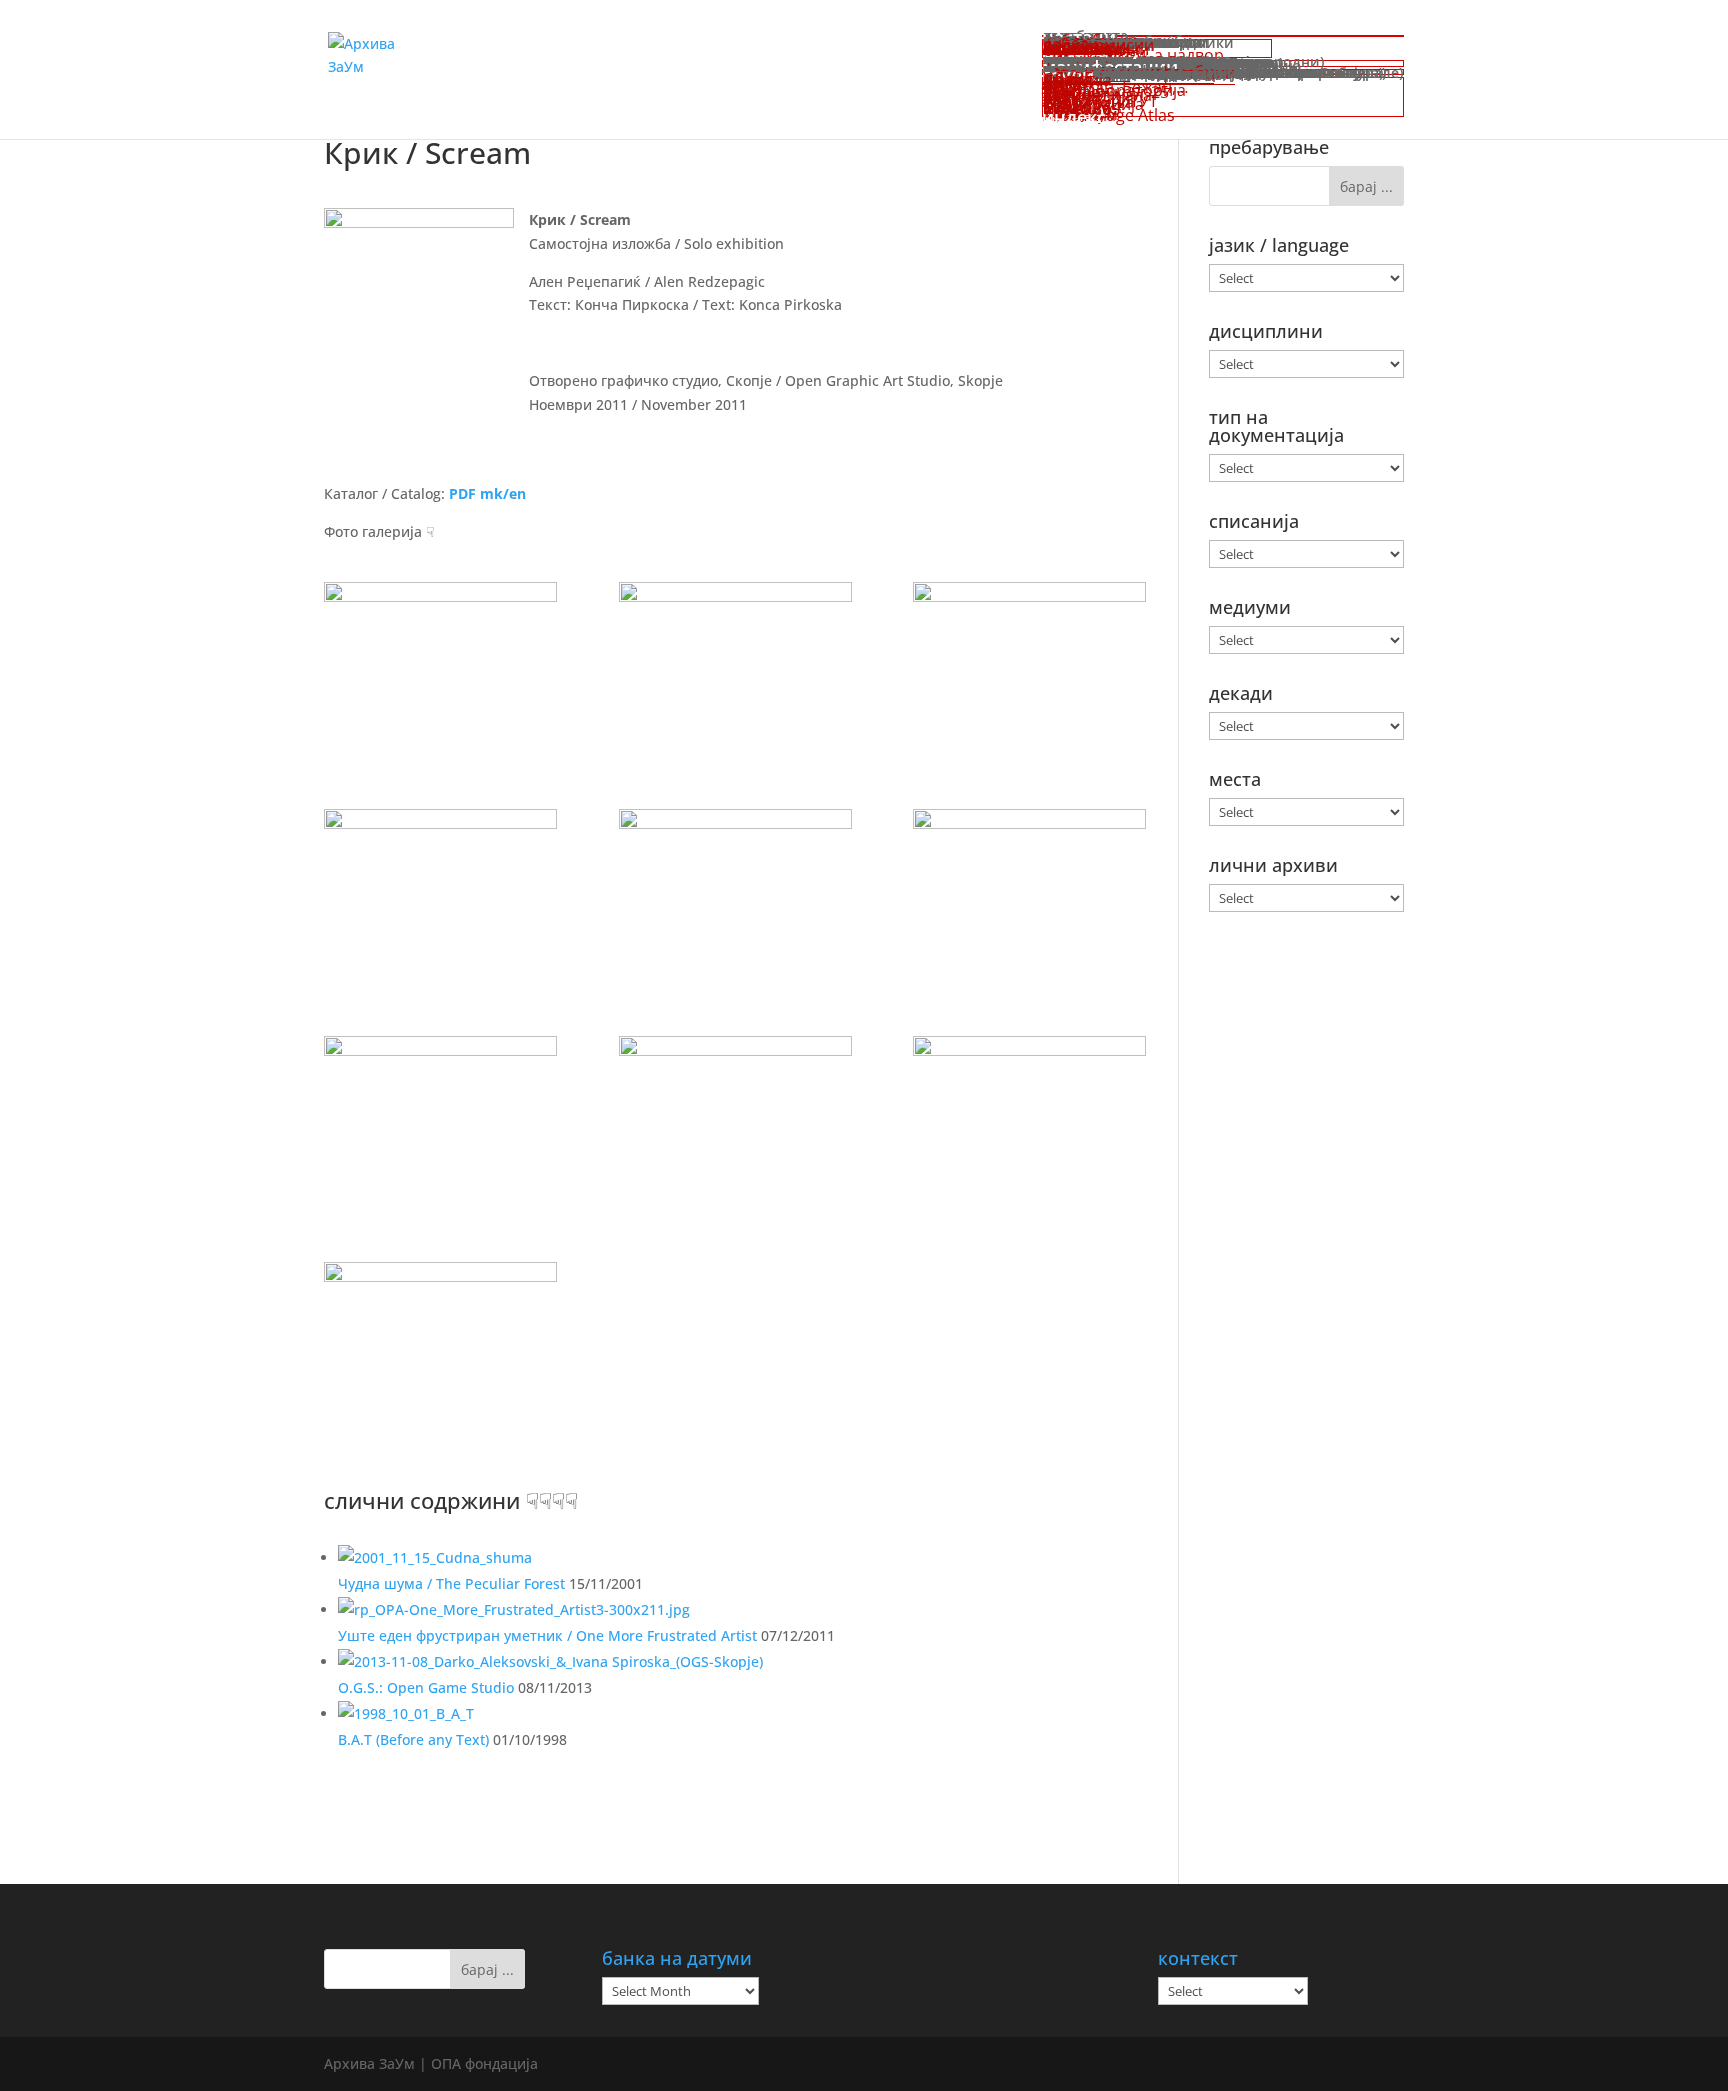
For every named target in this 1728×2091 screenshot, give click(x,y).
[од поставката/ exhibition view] (440, 664)
